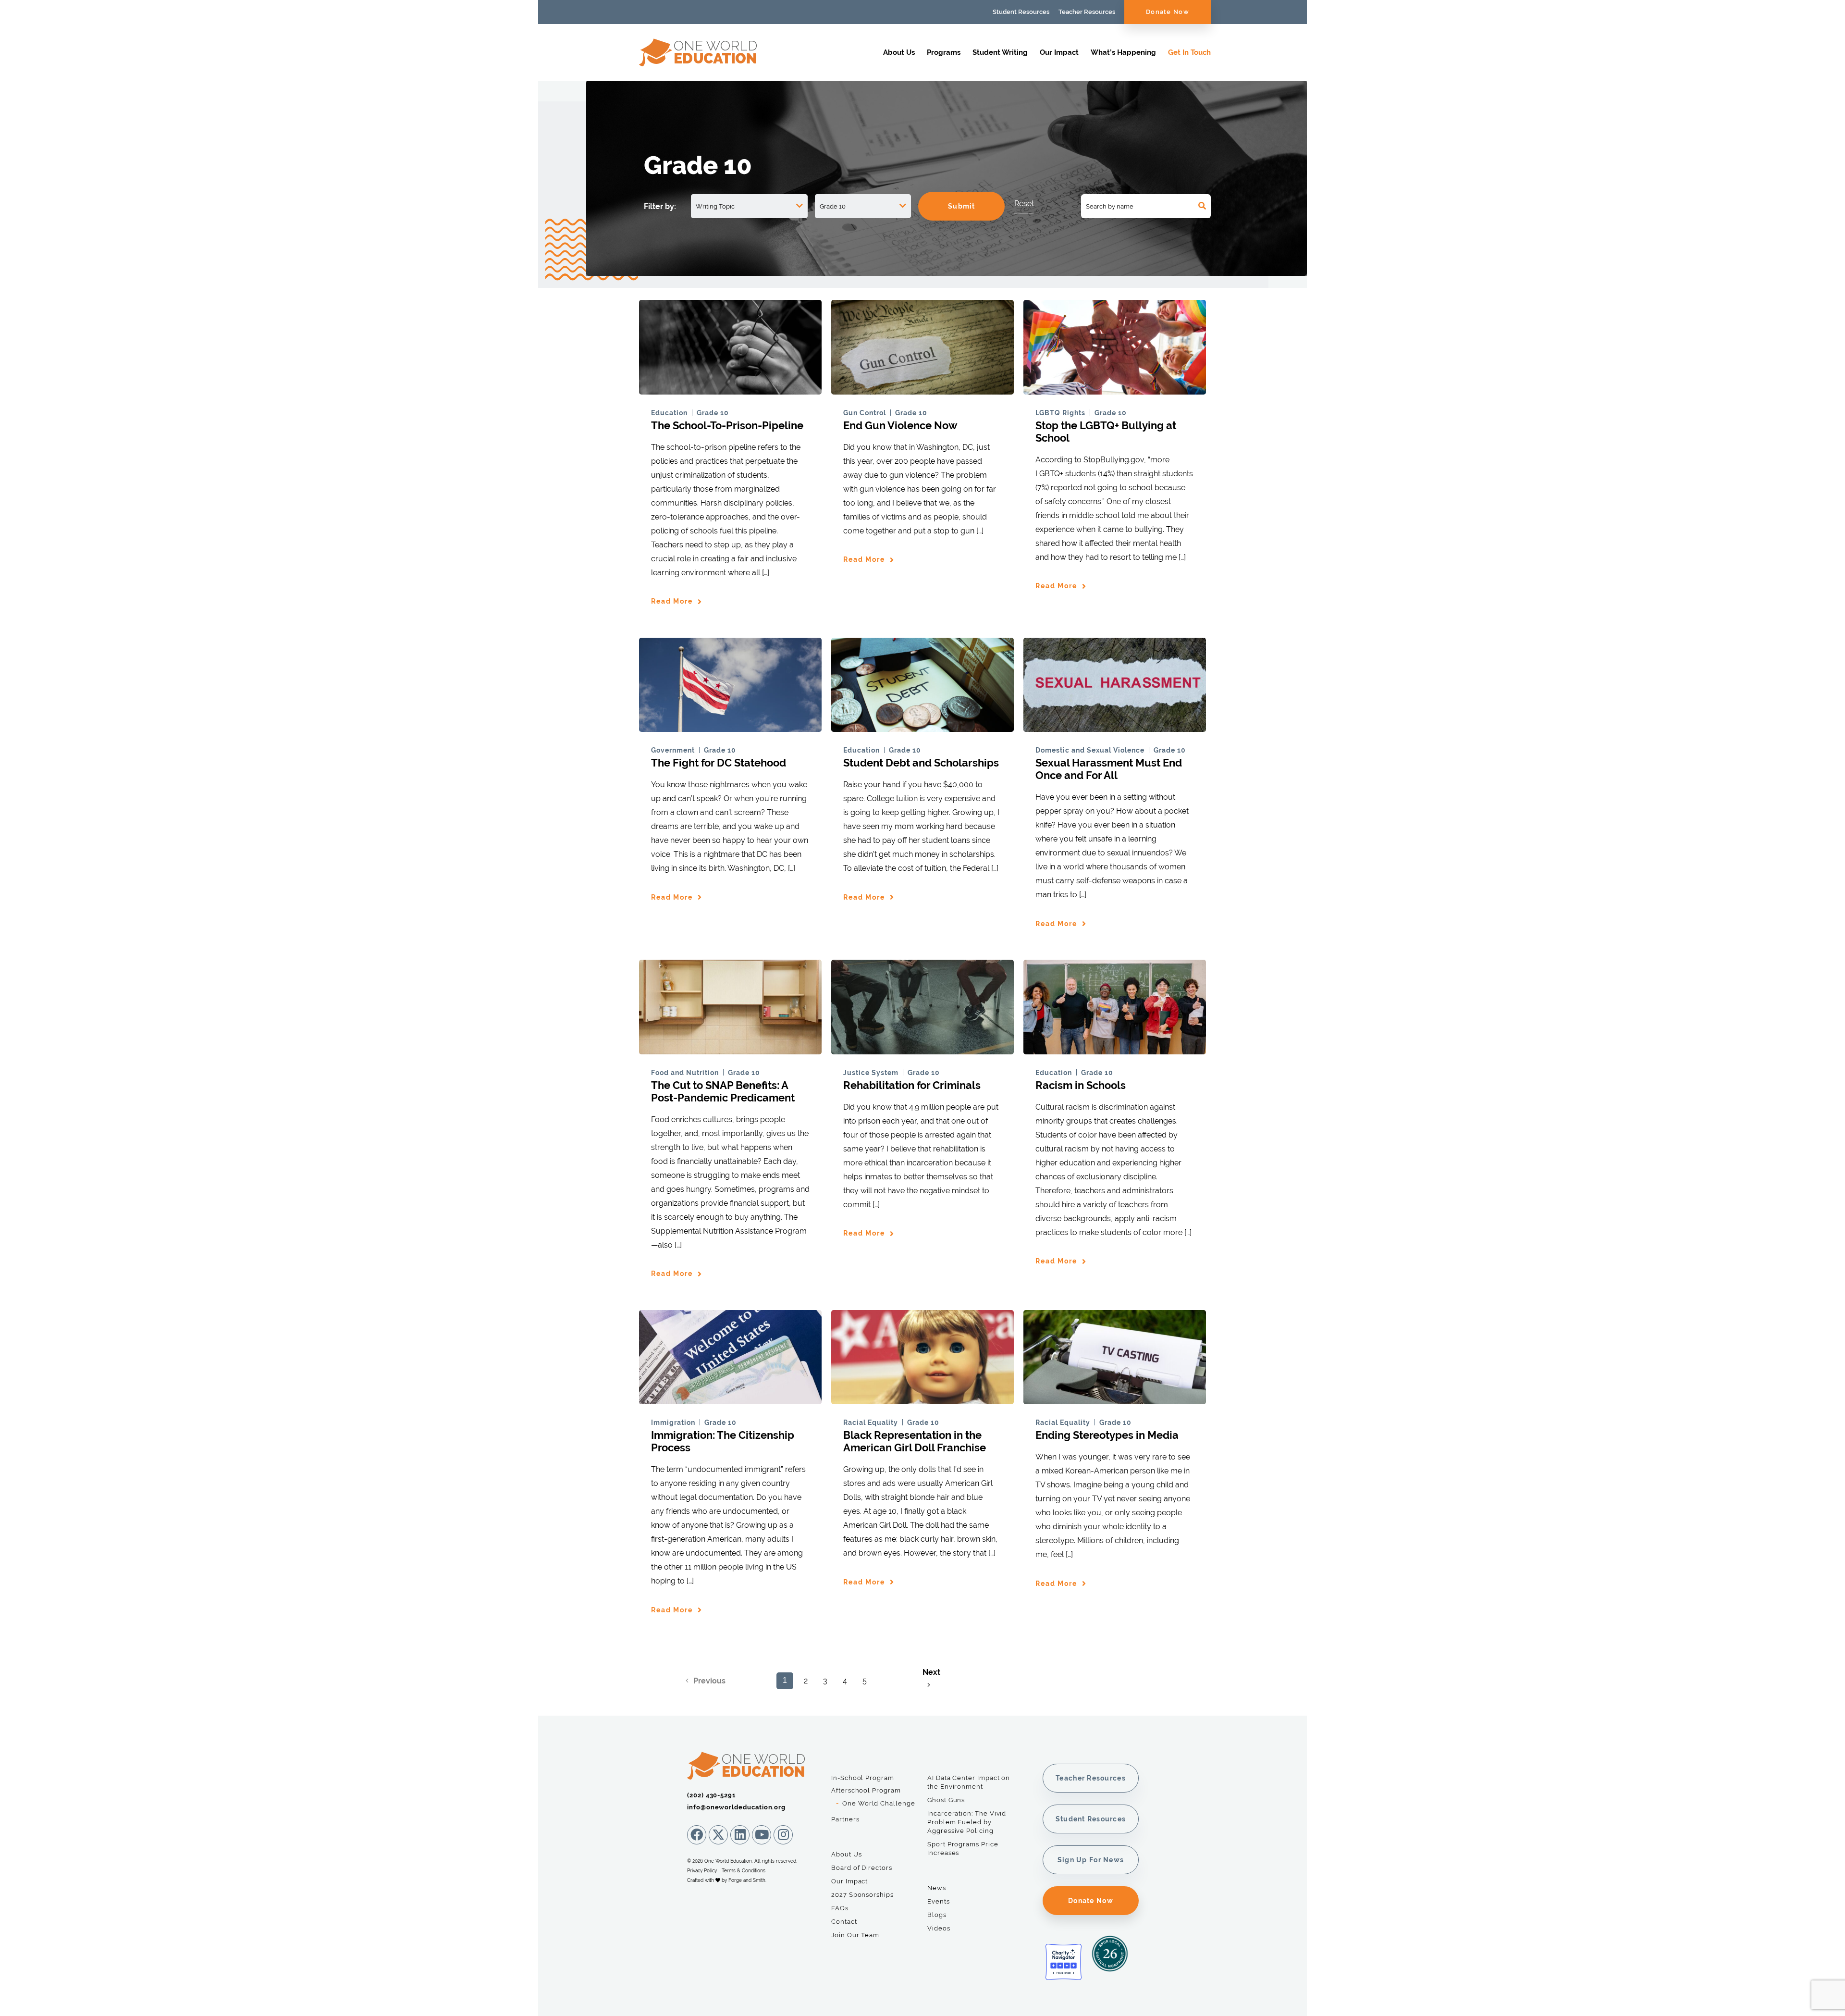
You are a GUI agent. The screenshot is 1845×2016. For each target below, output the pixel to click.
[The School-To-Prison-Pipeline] (730, 390)
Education (669, 413)
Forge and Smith (747, 1880)
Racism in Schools (1081, 1085)
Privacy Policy (702, 1871)
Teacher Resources (1087, 12)
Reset (1024, 204)
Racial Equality (871, 1422)
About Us (899, 52)
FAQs (840, 1908)
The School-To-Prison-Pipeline (727, 425)
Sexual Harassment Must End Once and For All (1109, 769)
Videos (939, 1928)
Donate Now (1168, 12)
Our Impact (1059, 52)
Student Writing (1000, 52)
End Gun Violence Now (900, 425)
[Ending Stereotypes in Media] (1115, 1400)
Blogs (937, 1915)
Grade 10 (713, 413)
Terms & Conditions (744, 1871)
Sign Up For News (1091, 1860)
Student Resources (1021, 12)
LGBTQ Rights (1060, 413)
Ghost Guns (946, 1800)
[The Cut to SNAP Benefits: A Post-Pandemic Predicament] (730, 1050)
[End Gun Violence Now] (922, 390)
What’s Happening (1123, 52)
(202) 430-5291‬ (711, 1795)
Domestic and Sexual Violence (1090, 750)
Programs (944, 52)
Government (673, 750)
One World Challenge (879, 1803)
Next (931, 1672)
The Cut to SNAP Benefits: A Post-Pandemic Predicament (723, 1091)
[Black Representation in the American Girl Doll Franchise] (922, 1400)
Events (939, 1901)
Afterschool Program (866, 1790)
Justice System (871, 1073)
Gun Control (865, 413)
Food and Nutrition (685, 1073)
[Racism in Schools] (1115, 1050)
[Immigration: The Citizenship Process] (730, 1400)
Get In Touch (1189, 52)
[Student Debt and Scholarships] (922, 727)
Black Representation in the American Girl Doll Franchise (915, 1441)
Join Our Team (855, 1935)
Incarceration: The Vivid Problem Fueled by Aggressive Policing (967, 1822)
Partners (845, 1819)
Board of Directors (862, 1868)
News (937, 1888)
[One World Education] (698, 62)
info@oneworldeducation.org (736, 1807)
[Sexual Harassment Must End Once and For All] (1115, 727)
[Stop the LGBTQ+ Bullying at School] (1115, 390)
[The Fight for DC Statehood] (730, 727)
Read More (672, 601)
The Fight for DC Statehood (719, 763)
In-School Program (863, 1778)
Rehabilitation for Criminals (912, 1085)
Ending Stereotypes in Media (1107, 1435)
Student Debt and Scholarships (921, 763)
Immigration (673, 1422)
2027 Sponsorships (862, 1895)
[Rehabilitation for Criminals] (922, 1050)
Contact (844, 1922)
